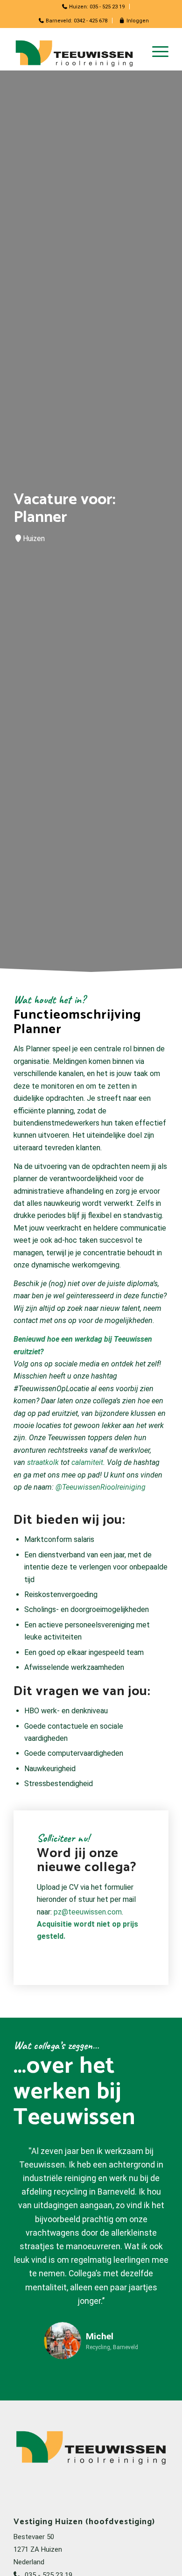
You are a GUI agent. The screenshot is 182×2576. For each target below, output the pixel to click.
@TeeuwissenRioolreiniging (101, 1487)
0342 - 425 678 (91, 21)
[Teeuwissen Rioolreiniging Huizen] (75, 52)
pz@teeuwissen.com (88, 1912)
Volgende (147, 2158)
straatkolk (44, 1462)
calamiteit (87, 1462)
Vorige (35, 2158)
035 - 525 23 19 (107, 7)
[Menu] (156, 52)
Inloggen (137, 21)
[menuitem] (94, 7)
